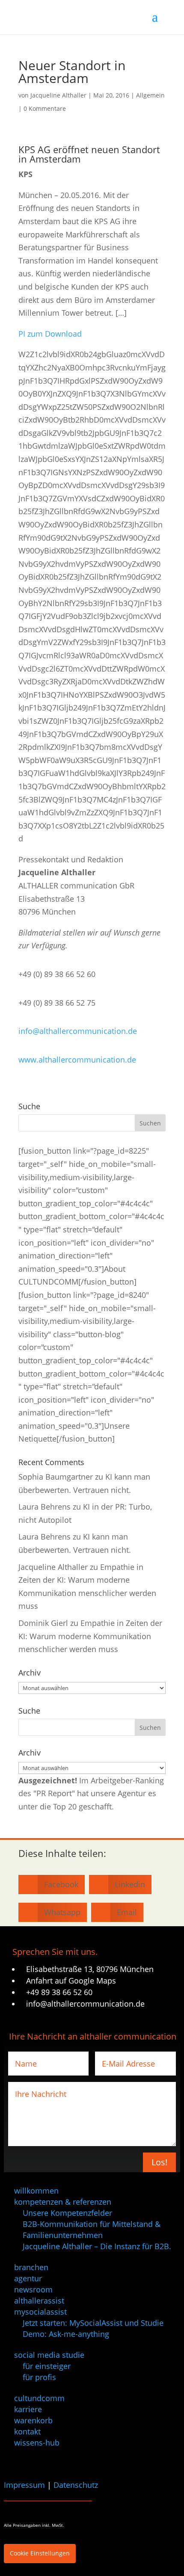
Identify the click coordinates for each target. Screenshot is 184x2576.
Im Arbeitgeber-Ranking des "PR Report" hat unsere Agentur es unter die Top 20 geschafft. (91, 1793)
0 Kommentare (45, 108)
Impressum (24, 2485)
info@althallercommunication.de (78, 1031)
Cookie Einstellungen (40, 2553)
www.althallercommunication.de (77, 1060)
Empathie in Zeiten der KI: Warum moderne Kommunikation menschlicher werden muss (90, 1636)
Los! (159, 2162)
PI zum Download (50, 334)
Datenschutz (76, 2485)
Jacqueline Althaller (58, 95)
